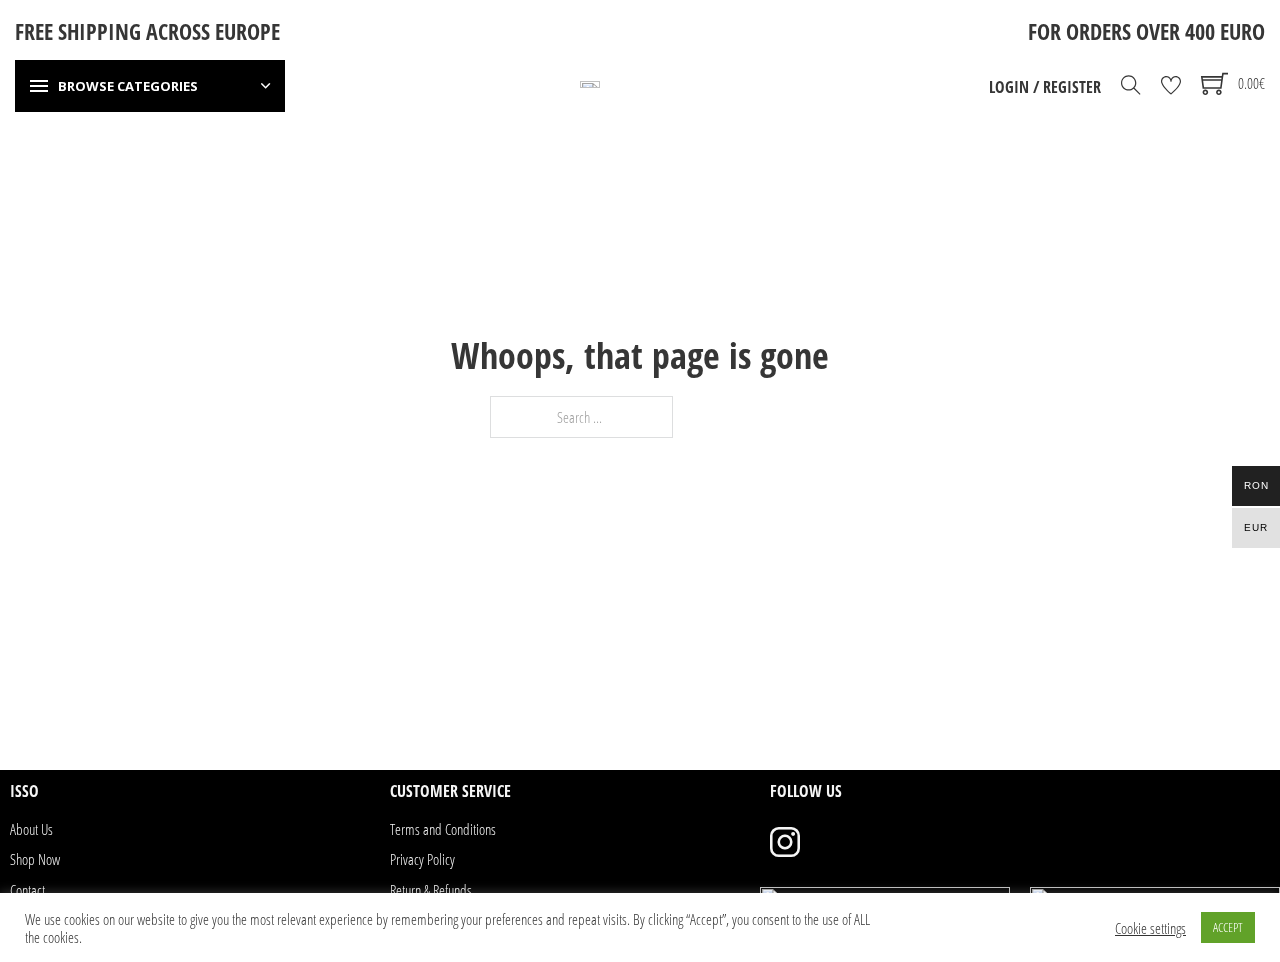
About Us (31, 829)
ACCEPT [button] (1228, 927)
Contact (27, 890)
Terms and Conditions (443, 829)
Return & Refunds (431, 890)
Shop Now (35, 859)
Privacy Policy (422, 859)
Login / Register (1045, 87)
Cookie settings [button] (1150, 928)
